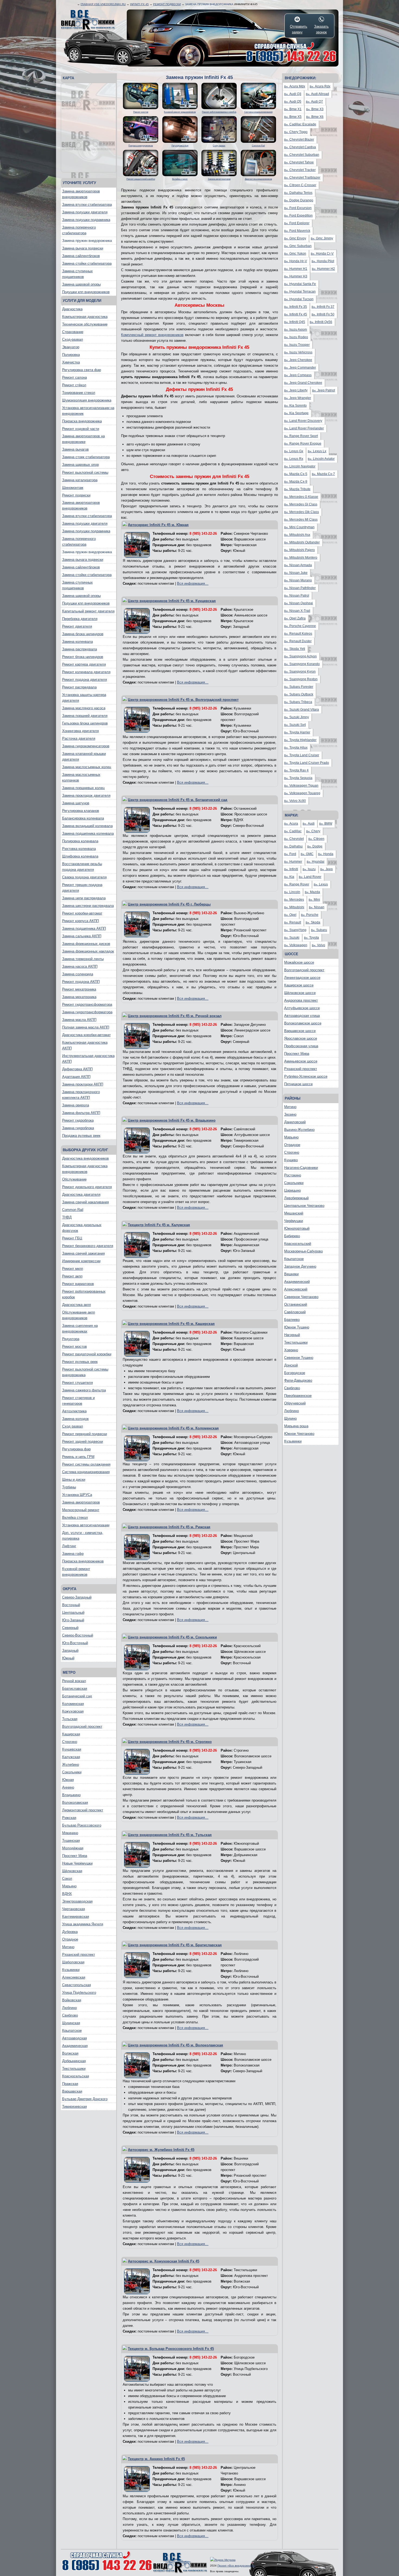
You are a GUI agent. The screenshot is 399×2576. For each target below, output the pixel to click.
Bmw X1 (293, 109)
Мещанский (294, 1213)
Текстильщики (74, 2069)
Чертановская (74, 1909)
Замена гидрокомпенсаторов (86, 746)
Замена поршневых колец (83, 788)
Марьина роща (296, 1426)
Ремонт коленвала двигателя (86, 672)
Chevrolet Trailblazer (302, 178)
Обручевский (295, 1403)
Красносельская (76, 2076)
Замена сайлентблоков (81, 256)
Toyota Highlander (300, 740)
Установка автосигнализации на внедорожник (88, 411)
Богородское (295, 1373)
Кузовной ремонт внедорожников (76, 1572)
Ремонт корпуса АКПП (80, 921)
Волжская (70, 2053)
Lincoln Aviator (321, 459)
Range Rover (297, 884)
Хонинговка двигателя (80, 731)
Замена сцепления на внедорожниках (80, 1328)
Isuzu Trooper (297, 345)
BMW (326, 824)
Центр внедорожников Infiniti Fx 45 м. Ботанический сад (178, 800)
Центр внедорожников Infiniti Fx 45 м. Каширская (171, 1324)
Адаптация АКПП (76, 1077)
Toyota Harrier (297, 732)
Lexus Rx (294, 459)
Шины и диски (74, 1480)
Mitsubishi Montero (301, 558)
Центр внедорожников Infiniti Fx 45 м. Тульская (170, 1835)
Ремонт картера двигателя (84, 664)
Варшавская (72, 2091)
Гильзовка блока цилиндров (85, 723)
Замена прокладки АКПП (83, 1084)
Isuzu (309, 869)
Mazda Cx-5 (296, 474)
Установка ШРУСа (77, 1495)
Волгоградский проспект (82, 1727)
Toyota (311, 938)
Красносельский (298, 1244)
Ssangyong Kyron (300, 672)
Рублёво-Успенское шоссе (306, 1076)
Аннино (68, 1787)
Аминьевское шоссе (301, 1061)
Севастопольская (77, 1985)
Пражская (70, 2084)
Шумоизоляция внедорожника (87, 400)
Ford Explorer (297, 223)
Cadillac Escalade (300, 124)
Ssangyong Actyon (300, 656)
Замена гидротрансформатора (87, 1012)
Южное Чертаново (299, 1434)
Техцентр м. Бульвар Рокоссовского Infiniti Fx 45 (171, 2349)
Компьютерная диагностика (85, 317)
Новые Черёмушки (77, 1863)
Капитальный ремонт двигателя (88, 611)
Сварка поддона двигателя (84, 877)
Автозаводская (75, 2038)
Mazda (312, 892)
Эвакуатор (71, 347)
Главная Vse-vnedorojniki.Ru (103, 4)
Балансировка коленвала (83, 818)
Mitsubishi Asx (297, 535)
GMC (307, 854)
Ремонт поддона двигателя (85, 680)
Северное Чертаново (301, 1297)
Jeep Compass (298, 375)
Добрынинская (74, 2061)
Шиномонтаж (73, 488)
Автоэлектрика (74, 1411)
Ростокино (293, 1175)
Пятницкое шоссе (298, 1084)
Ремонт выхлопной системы (85, 472)
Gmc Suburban (298, 246)
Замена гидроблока (78, 1128)
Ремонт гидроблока (78, 1120)
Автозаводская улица (302, 1016)
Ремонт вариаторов (78, 1284)
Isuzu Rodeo (296, 337)
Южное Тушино (297, 1327)
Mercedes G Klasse (301, 497)
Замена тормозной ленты (83, 959)
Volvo (319, 945)
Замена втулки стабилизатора (87, 205)
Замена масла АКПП (79, 1020)
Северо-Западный (77, 1597)
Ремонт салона (75, 377)
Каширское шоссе (299, 985)
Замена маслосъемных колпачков (81, 777)
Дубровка (70, 1932)
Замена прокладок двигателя (86, 795)
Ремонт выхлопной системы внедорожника (85, 1372)
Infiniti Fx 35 (296, 307)
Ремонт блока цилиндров (83, 657)
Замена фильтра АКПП (81, 1113)
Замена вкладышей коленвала (87, 826)
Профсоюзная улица (301, 1046)
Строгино (70, 1742)
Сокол (67, 1879)
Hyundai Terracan (300, 292)
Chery (313, 831)
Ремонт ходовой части (81, 429)
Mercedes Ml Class (301, 520)
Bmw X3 (315, 109)
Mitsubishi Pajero (300, 550)
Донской (291, 1365)
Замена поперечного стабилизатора (79, 230)
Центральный (73, 1613)
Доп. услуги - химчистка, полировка (83, 1536)
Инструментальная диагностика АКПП (88, 1059)
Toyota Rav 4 (296, 770)
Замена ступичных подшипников (77, 274)
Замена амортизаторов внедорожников (81, 194)
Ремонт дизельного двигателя (87, 1187)
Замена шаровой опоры (81, 284)
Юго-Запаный (73, 1620)
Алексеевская (74, 1977)
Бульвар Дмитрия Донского (85, 2099)
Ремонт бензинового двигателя (88, 1246)
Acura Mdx (295, 86)
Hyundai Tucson (299, 299)
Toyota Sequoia (298, 778)
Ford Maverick (297, 231)
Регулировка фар (76, 1449)
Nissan (317, 907)
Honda (326, 854)
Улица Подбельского (79, 1993)
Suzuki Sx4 (295, 725)
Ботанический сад (77, 1696)
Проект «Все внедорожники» (236, 2566)
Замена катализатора (80, 480)
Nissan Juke (296, 573)
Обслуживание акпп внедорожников (79, 1315)
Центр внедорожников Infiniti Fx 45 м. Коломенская (173, 1428)
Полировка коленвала (80, 841)
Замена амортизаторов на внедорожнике (83, 439)
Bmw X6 (315, 117)
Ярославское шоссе (301, 1038)
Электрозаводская (77, 1901)
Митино (68, 1947)
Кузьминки (71, 1970)
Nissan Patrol (297, 596)
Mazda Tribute (297, 489)
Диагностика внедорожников (85, 1158)
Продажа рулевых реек (81, 1136)
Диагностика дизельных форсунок (82, 1228)
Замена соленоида (78, 974)
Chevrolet (294, 839)
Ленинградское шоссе (302, 978)
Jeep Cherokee (298, 360)
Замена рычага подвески (83, 248)
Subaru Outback (299, 694)
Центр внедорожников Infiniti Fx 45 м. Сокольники (172, 1637)
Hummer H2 (323, 269)
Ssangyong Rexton (301, 679)
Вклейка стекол (75, 1518)
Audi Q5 (293, 102)
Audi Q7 (314, 102)
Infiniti (291, 869)
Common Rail (73, 1210)
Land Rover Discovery (303, 421)
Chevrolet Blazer (299, 140)
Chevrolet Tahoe (299, 162)
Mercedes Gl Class (301, 504)
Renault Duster (298, 641)
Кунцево (291, 1160)
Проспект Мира (75, 1856)
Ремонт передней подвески (85, 1434)
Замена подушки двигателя (85, 212)
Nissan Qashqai (299, 603)
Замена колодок (75, 1419)
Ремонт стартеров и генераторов (78, 1401)
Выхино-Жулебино (299, 1130)
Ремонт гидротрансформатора (87, 1004)
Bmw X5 (293, 117)
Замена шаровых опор (80, 465)
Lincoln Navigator (300, 466)
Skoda (313, 922)
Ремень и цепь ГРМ (78, 1457)
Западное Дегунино (300, 1266)
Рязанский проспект (79, 1955)
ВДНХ (67, 1894)
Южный (68, 1658)
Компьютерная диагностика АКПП (85, 1045)
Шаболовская (73, 1962)
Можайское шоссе (299, 962)
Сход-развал (73, 339)
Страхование (73, 332)
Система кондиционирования (86, 1472)
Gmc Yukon (295, 254)
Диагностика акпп (77, 1305)
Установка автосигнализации (86, 1525)
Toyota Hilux (296, 748)
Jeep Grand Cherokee (303, 383)
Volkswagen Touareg (302, 793)
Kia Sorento (295, 406)
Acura (291, 824)
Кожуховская (73, 1711)
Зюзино (290, 1114)
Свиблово (70, 2015)
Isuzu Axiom (296, 330)
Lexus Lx (317, 451)
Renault (293, 922)
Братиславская (75, 1689)
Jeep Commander (300, 368)
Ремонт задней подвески (83, 1442)
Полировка (71, 355)
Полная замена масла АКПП (86, 1027)
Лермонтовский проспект (83, 1810)
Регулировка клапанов (81, 811)
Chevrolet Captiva (300, 147)
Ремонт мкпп (73, 1269)
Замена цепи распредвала (84, 898)
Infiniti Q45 (295, 322)
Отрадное (70, 1939)
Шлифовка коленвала (80, 856)
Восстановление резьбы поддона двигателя (82, 867)
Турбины (69, 1487)
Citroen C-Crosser (300, 185)
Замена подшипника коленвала (88, 833)
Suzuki (292, 938)
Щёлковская (72, 1871)
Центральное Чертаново (304, 1206)
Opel (290, 915)
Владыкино (71, 1795)
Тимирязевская (75, 2107)
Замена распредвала (80, 649)
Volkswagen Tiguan (301, 786)
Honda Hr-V (296, 261)
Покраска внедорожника (82, 421)
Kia (289, 877)
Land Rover (310, 877)
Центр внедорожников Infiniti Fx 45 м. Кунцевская (172, 601)
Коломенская (73, 1704)
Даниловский (295, 1122)
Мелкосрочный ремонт (81, 1510)
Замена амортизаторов (81, 1502)
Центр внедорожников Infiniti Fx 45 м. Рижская (169, 1527)
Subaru (319, 930)
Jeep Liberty (296, 390)
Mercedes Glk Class (302, 512)
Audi (309, 824)
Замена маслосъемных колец (87, 767)
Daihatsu (293, 846)
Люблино (69, 2008)
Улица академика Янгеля (83, 1924)
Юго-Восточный (75, 1643)
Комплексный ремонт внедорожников (152, 335)
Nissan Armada (298, 565)
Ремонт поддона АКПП (81, 982)
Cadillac (293, 831)
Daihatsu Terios (298, 193)
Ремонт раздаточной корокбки (87, 1354)
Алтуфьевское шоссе (302, 1008)
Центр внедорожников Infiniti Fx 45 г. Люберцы (169, 904)
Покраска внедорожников (83, 1561)
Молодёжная (73, 1848)
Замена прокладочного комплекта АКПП (81, 1095)
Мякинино (70, 1833)
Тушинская (71, 1841)
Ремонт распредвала (79, 687)
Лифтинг (69, 1546)
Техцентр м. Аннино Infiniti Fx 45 (156, 2459)
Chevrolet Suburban (302, 155)
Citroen (316, 839)
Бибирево (292, 1236)
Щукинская (71, 2023)
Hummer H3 (296, 276)
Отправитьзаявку (297, 29)
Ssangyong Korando (302, 664)
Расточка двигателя (79, 738)
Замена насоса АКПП (80, 966)
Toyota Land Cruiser (302, 755)
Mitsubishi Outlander (302, 542)
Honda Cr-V (322, 254)
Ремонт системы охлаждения (86, 1464)
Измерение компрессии (81, 1261)
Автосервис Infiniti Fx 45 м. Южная (158, 525)
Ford (290, 854)
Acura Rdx (320, 86)
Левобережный (296, 1198)
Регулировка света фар (82, 370)
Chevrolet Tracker (300, 170)
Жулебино (71, 1765)
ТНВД (67, 1217)
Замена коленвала (77, 642)
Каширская (71, 1734)
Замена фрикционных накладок (88, 951)
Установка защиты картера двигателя (84, 698)
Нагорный (292, 1335)
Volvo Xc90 (295, 801)
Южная (68, 1780)
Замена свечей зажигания (83, 1253)
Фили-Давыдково (298, 1380)
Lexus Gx (294, 451)
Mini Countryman (299, 527)
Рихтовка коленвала (79, 849)
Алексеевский (296, 1289)
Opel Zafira (295, 618)
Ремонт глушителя (77, 1383)
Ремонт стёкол (74, 385)
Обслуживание (74, 1179)
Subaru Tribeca (298, 702)
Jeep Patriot (324, 390)
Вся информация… (193, 583)
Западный (70, 1651)
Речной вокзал (74, 1681)
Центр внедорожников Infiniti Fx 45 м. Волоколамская (175, 2045)
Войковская (72, 2000)
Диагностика (72, 309)
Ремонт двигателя (77, 626)
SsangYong (295, 930)
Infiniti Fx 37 (323, 307)
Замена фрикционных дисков (86, 944)
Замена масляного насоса (84, 708)
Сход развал (73, 1426)
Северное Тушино (299, 1358)
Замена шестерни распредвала (88, 906)
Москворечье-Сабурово (303, 1251)
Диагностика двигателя (81, 1194)
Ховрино (291, 1350)
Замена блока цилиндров (83, 634)
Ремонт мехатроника (79, 989)
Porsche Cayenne (300, 626)
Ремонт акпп (72, 1276)
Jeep (327, 869)
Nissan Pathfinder (300, 588)
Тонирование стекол (79, 393)
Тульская (70, 1719)
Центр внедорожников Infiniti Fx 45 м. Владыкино (172, 1120)
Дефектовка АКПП (77, 1069)
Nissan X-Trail (297, 611)
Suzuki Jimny (297, 717)
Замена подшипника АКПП (84, 928)
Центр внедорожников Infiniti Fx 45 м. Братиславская (175, 1945)
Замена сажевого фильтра (84, 1390)
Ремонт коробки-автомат (82, 913)
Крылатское (72, 2031)
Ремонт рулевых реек (80, 1362)
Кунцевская (72, 1749)
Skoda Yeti (295, 649)
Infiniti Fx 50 (323, 314)
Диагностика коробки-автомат (86, 1035)
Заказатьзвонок (321, 29)
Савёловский (295, 1312)
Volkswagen (296, 945)
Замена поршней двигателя (85, 716)
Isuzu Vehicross (298, 352)
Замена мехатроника (79, 997)
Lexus (321, 884)
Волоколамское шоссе (303, 1023)
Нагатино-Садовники (301, 1168)
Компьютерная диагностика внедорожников (85, 1169)
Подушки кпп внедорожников (86, 292)
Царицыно (292, 1190)
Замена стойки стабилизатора (87, 263)
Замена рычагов (75, 449)
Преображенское (298, 1396)
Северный (70, 1628)
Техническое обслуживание (85, 324)
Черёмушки (294, 1221)
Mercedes (294, 900)
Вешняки (291, 1274)
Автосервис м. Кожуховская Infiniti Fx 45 (164, 2261)
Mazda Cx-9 (296, 482)
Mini (314, 900)
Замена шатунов (76, 803)
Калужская (71, 1757)
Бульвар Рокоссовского (82, 1825)
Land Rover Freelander (304, 428)
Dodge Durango (299, 200)
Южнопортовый (297, 1228)
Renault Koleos (298, 634)
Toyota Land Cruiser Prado (307, 763)
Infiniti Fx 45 (139, 4)
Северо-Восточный (78, 1635)
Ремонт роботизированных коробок (84, 1294)
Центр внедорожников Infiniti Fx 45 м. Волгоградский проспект (183, 700)
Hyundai (316, 862)
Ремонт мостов (75, 1346)
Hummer (293, 862)
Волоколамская (75, 1803)
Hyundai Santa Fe (300, 284)
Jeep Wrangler (298, 398)
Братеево (292, 1320)
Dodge (315, 846)
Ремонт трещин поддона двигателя (82, 888)
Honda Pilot (323, 261)
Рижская (69, 1818)
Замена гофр (73, 1554)
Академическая (75, 2046)
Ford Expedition (298, 216)
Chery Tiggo (296, 132)
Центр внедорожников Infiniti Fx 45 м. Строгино (170, 1742)
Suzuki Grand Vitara (302, 710)
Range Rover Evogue (303, 444)
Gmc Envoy (295, 238)
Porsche (310, 915)
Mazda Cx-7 (323, 474)
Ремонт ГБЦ (72, 1238)
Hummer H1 (296, 269)
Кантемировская (76, 1917)
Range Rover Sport (301, 436)
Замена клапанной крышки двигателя (84, 757)
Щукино (290, 1418)
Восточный (71, 1605)
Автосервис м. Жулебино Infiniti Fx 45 (161, 2150)
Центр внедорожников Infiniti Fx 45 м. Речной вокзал (175, 1016)
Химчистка (71, 362)
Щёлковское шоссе (300, 993)
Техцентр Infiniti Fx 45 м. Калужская (159, 1225)
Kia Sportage (296, 413)
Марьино (69, 1886)
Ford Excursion (298, 208)
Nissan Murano (298, 580)
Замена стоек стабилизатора (86, 457)
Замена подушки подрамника (86, 220)
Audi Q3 (293, 94)
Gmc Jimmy (322, 238)
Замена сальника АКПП (82, 936)
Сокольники (72, 1772)
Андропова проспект (301, 1000)
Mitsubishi (294, 907)
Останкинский (296, 1304)
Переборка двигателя (80, 619)
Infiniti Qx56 (321, 322)
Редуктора (71, 1339)
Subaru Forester (299, 687)
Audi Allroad (317, 94)
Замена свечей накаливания (85, 1202)
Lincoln (292, 892)
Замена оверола (76, 1105)
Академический (297, 1282)
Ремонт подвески (167, 4)
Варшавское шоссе (300, 1031)
